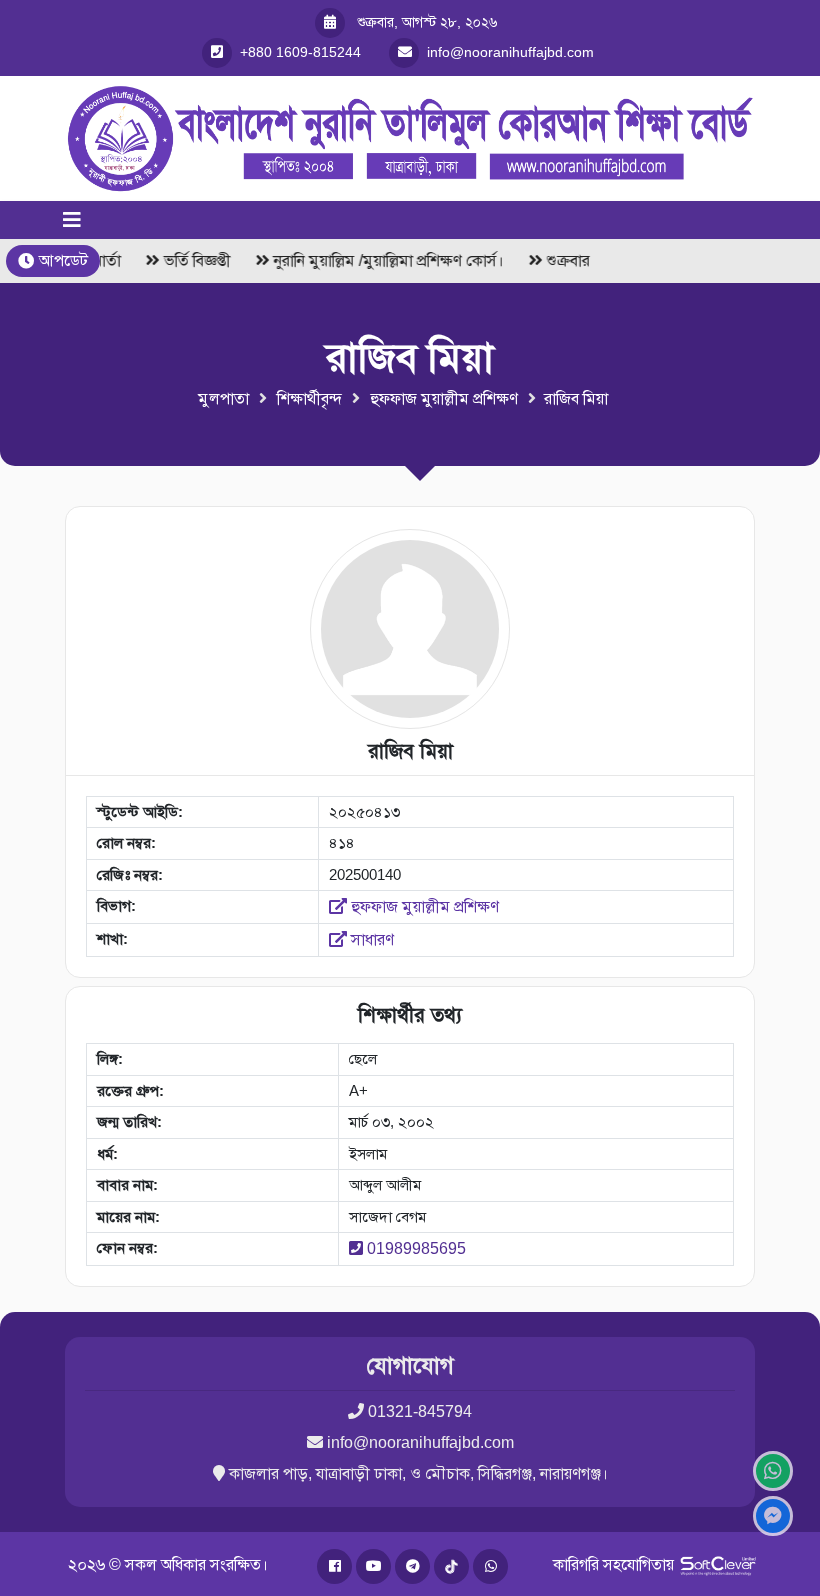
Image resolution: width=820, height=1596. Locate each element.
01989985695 (416, 1248)
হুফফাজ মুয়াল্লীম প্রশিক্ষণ (444, 398)
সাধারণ (370, 939)
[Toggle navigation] (72, 220)
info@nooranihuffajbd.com (420, 1442)
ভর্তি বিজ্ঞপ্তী (192, 260)
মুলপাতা (223, 398)
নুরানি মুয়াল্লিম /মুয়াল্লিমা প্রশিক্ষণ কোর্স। (384, 260)
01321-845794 (420, 1411)
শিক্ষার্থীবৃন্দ (309, 398)
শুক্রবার (563, 260)
